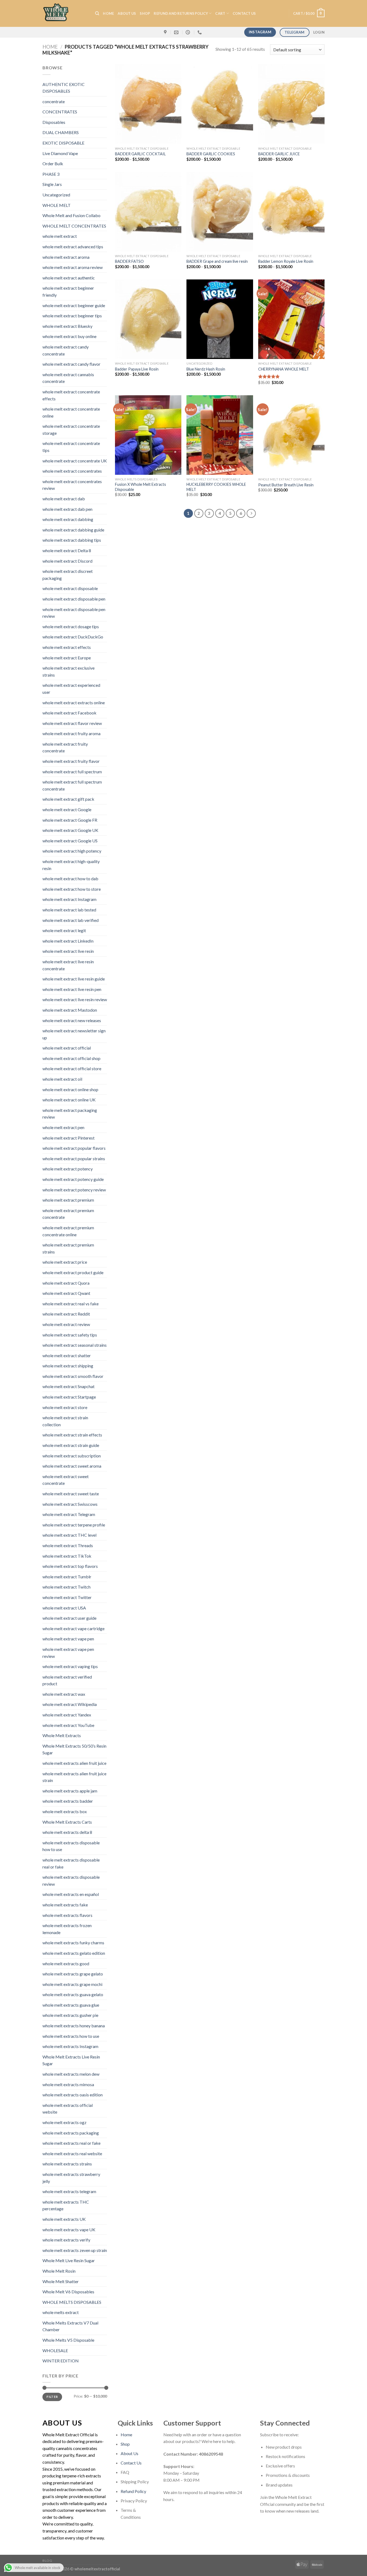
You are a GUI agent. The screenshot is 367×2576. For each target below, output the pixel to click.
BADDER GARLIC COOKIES (211, 154)
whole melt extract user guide (69, 1618)
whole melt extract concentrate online (71, 412)
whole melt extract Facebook (69, 713)
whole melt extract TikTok (67, 1556)
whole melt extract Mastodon (70, 1010)
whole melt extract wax (64, 1694)
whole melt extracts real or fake (71, 2143)
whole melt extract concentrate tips (71, 447)
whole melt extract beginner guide (74, 305)
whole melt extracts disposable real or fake (71, 1863)
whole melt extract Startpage (69, 1397)
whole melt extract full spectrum (72, 772)
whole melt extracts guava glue (71, 2005)
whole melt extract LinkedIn (68, 941)
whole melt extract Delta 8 (67, 550)
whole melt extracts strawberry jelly (71, 2178)
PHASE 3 (51, 174)
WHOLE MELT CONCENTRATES (74, 226)
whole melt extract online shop (70, 1089)
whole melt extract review (66, 1324)
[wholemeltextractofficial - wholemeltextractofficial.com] (65, 13)
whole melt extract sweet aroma (72, 1466)
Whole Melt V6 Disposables (68, 2292)
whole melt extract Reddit (66, 1314)
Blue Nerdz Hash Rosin (206, 369)
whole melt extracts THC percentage (66, 2205)
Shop (145, 13)
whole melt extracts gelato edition (74, 1953)
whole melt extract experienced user (71, 689)
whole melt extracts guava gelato (73, 1994)
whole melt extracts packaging (71, 2133)
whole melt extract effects (67, 647)
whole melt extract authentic (69, 278)
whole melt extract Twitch (66, 1587)
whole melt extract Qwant (66, 1293)
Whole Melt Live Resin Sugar (69, 2260)
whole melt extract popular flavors (74, 1148)
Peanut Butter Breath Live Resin (286, 485)
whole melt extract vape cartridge (73, 1628)
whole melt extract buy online (69, 336)
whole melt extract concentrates (72, 471)
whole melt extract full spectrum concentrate (72, 785)
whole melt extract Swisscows (70, 1504)
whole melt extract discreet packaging (68, 575)
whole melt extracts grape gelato (73, 1974)
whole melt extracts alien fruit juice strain (74, 1777)
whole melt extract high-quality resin (71, 865)
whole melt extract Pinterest (69, 1138)
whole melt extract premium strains (68, 1248)
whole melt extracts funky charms (73, 1943)
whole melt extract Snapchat (69, 1386)
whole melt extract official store (72, 1068)
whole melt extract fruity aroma (71, 733)
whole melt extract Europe (67, 658)
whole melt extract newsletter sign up (74, 1034)
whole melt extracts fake (65, 1905)
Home (50, 47)
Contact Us (131, 2463)
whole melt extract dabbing (68, 519)
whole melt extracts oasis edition (73, 2095)
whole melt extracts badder (68, 1801)
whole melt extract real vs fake (71, 1304)
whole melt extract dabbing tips (72, 540)
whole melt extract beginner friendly (68, 291)
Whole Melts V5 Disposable (68, 2340)
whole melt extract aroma (66, 257)
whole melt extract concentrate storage (71, 430)
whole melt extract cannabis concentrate (68, 378)
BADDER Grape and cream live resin (217, 261)
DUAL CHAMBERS (61, 132)
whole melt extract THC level (69, 1535)
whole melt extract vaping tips (70, 1666)
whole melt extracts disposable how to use (71, 1846)
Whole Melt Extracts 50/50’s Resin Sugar (74, 1749)
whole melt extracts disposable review (71, 1880)
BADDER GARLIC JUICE (279, 154)
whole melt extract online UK (69, 1100)
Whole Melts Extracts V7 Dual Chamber (70, 2326)
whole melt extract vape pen (68, 1639)
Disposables (54, 122)
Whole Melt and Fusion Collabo (71, 215)
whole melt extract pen (63, 1127)
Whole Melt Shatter (61, 2281)
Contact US (244, 13)
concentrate (54, 101)
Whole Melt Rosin (59, 2271)
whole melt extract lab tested (69, 910)
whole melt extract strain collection (65, 1421)
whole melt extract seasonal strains (75, 1345)
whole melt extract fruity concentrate (65, 747)
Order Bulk (53, 164)
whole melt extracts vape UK (69, 2230)
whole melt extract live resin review (75, 999)
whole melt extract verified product (67, 1680)
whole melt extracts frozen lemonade (67, 1929)
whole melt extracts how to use (71, 2036)
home (108, 13)
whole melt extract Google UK (70, 830)
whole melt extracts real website (72, 2153)
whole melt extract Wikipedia (70, 1704)
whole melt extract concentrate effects (71, 395)
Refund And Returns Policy (181, 13)
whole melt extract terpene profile (74, 1525)
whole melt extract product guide (73, 1272)
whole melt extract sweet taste (71, 1494)
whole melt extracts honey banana (74, 2026)
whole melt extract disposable (70, 588)
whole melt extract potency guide (73, 1179)
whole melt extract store (65, 1407)
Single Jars (52, 184)
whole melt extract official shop (71, 1058)
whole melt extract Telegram (69, 1514)
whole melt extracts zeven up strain (75, 2250)
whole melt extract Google (67, 809)
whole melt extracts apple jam (70, 1791)
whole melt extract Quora (66, 1283)
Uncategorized (56, 195)
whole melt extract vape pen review (68, 1653)
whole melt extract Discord (67, 561)
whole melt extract (60, 236)
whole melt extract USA (64, 1608)
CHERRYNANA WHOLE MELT (284, 369)
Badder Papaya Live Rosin (137, 369)
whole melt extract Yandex (67, 1715)
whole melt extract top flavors (70, 1566)
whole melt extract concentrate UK (75, 461)
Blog (47, 2561)
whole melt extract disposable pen (74, 599)
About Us (127, 13)
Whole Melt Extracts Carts (67, 1822)
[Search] (97, 13)
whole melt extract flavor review (72, 723)
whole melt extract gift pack (68, 799)
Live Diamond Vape (60, 153)
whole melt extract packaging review (70, 1114)
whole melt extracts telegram (69, 2191)
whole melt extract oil (62, 1079)
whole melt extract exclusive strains (69, 671)
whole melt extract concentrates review (72, 485)
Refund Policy (133, 2491)
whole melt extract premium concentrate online (68, 1231)
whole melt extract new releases (72, 1020)
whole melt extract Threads (68, 1545)
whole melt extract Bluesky (67, 326)
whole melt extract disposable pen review (74, 613)
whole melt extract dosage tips (71, 626)
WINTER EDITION (61, 2361)
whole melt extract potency (68, 1169)
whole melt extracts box (65, 1811)
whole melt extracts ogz (64, 2122)
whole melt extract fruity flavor (71, 761)
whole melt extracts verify (66, 2240)
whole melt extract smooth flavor (73, 1376)
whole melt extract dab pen (67, 509)
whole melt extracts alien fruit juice (74, 1763)
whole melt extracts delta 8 (67, 1832)
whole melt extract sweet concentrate (66, 1480)
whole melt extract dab (64, 499)
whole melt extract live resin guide (74, 979)
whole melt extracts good (66, 1964)
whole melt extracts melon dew (71, 2074)
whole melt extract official (67, 1048)
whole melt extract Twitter (67, 1597)
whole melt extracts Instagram (70, 2046)
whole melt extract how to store (72, 889)
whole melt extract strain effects (72, 1435)
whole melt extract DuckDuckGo (73, 637)
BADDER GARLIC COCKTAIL (140, 154)
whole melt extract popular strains (74, 1158)
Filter (52, 2397)
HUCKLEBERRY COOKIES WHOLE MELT (216, 487)
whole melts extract (61, 2312)
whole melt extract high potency (72, 851)
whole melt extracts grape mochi (72, 1984)
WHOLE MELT (57, 205)
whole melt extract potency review (74, 1190)
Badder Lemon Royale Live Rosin (286, 261)
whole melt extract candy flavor (71, 364)
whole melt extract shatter (67, 1355)
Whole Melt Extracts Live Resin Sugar (71, 2060)
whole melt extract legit (64, 930)
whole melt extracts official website (68, 2109)
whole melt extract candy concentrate (66, 350)
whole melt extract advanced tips (73, 247)
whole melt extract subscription (72, 1456)
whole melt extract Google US (70, 841)
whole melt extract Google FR (70, 820)
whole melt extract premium (68, 1200)
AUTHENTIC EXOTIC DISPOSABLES (64, 88)
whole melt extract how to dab (70, 879)
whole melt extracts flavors (67, 1915)
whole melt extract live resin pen (72, 989)
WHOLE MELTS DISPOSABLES (72, 2302)
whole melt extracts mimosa (68, 2084)
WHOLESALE (55, 2350)
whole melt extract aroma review (73, 267)
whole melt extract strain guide (71, 1445)
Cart (220, 13)
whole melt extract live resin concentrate (68, 965)
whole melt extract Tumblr (67, 1577)
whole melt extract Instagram (69, 899)
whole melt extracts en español (71, 1894)
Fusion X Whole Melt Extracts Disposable (141, 487)
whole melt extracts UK (64, 2219)
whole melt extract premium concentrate (68, 1214)
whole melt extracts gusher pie (70, 2015)
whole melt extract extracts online (74, 703)
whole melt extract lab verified (71, 920)
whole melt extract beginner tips (72, 316)
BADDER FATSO (129, 261)
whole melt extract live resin (68, 951)
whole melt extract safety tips (70, 1335)
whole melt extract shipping (68, 1366)
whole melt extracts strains (67, 2164)
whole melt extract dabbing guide (73, 530)
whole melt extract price (65, 1262)
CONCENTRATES (60, 112)
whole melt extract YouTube (68, 1725)
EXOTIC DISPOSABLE (63, 143)
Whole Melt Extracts (62, 1735)
